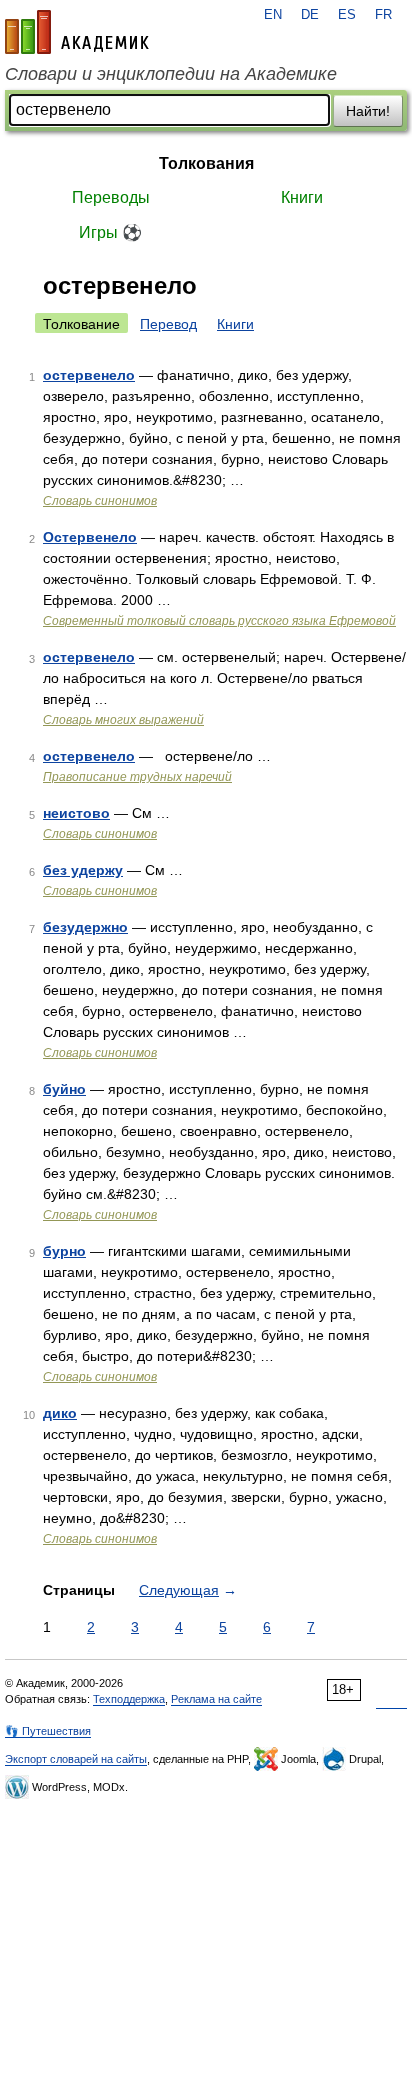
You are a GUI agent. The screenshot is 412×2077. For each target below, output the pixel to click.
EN (273, 15)
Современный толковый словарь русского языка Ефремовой (219, 621)
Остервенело (90, 537)
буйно (64, 1089)
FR (383, 15)
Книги (302, 197)
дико (60, 1413)
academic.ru (77, 32)
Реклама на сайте (216, 1699)
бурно (64, 1251)
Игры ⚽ (110, 232)
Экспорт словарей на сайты (76, 1759)
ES (347, 15)
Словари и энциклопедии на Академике (171, 74)
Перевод (168, 324)
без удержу (83, 870)
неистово (76, 813)
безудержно (85, 927)
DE (310, 15)
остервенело (89, 375)
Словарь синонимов (100, 501)
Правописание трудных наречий (137, 777)
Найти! (368, 111)
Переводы (111, 197)
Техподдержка (129, 1699)
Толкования (206, 163)
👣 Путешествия (48, 1731)
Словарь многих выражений (123, 720)
